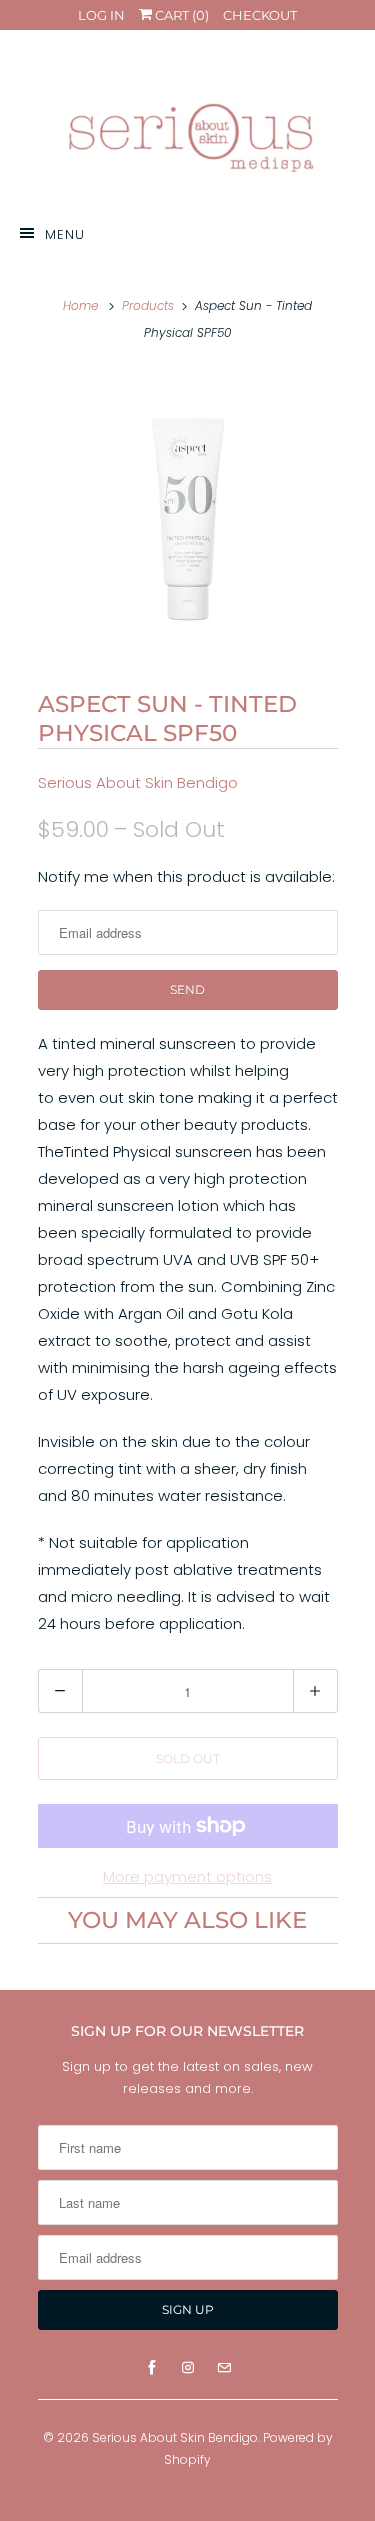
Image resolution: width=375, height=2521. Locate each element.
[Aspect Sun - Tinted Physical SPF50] (188, 515)
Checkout (260, 15)
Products (148, 305)
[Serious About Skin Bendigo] (188, 124)
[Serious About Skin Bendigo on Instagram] (188, 2368)
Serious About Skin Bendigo (138, 782)
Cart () (180, 15)
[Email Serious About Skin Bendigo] (224, 2368)
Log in (101, 15)
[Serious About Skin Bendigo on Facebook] (152, 2368)
